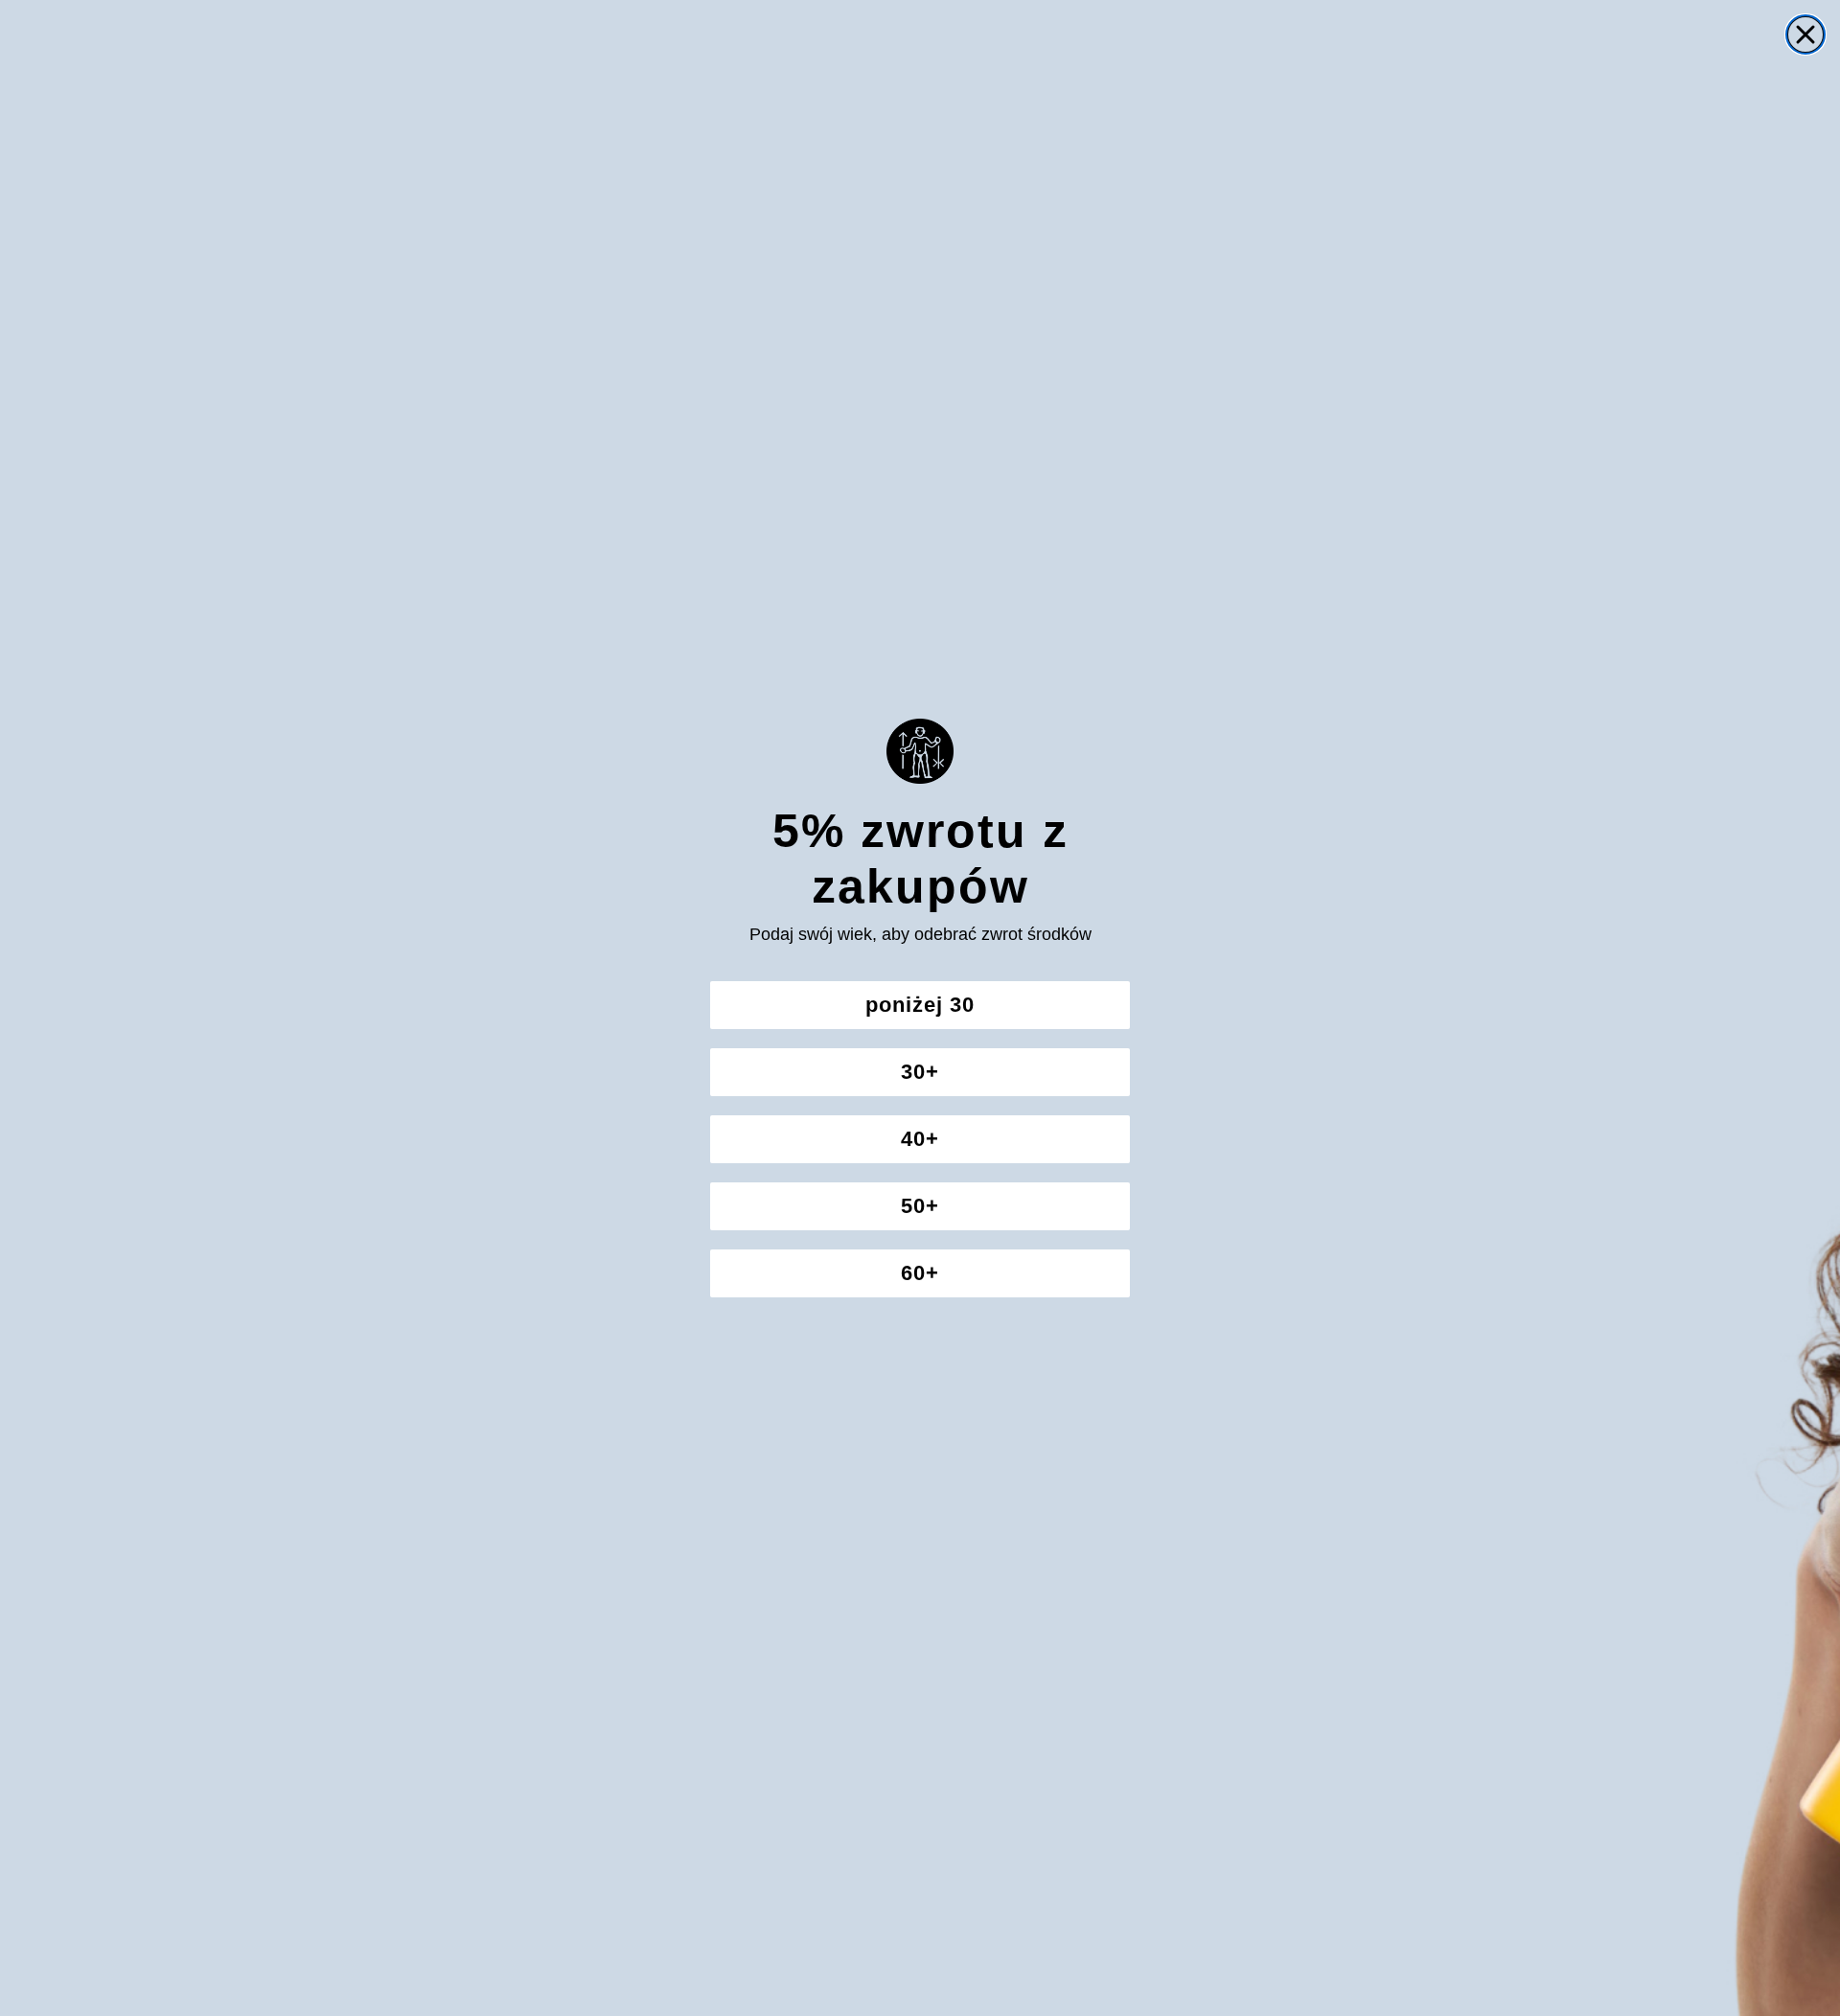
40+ (920, 1139)
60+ (920, 1273)
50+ (920, 1206)
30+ (920, 1072)
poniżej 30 (920, 1005)
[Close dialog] (1805, 34)
